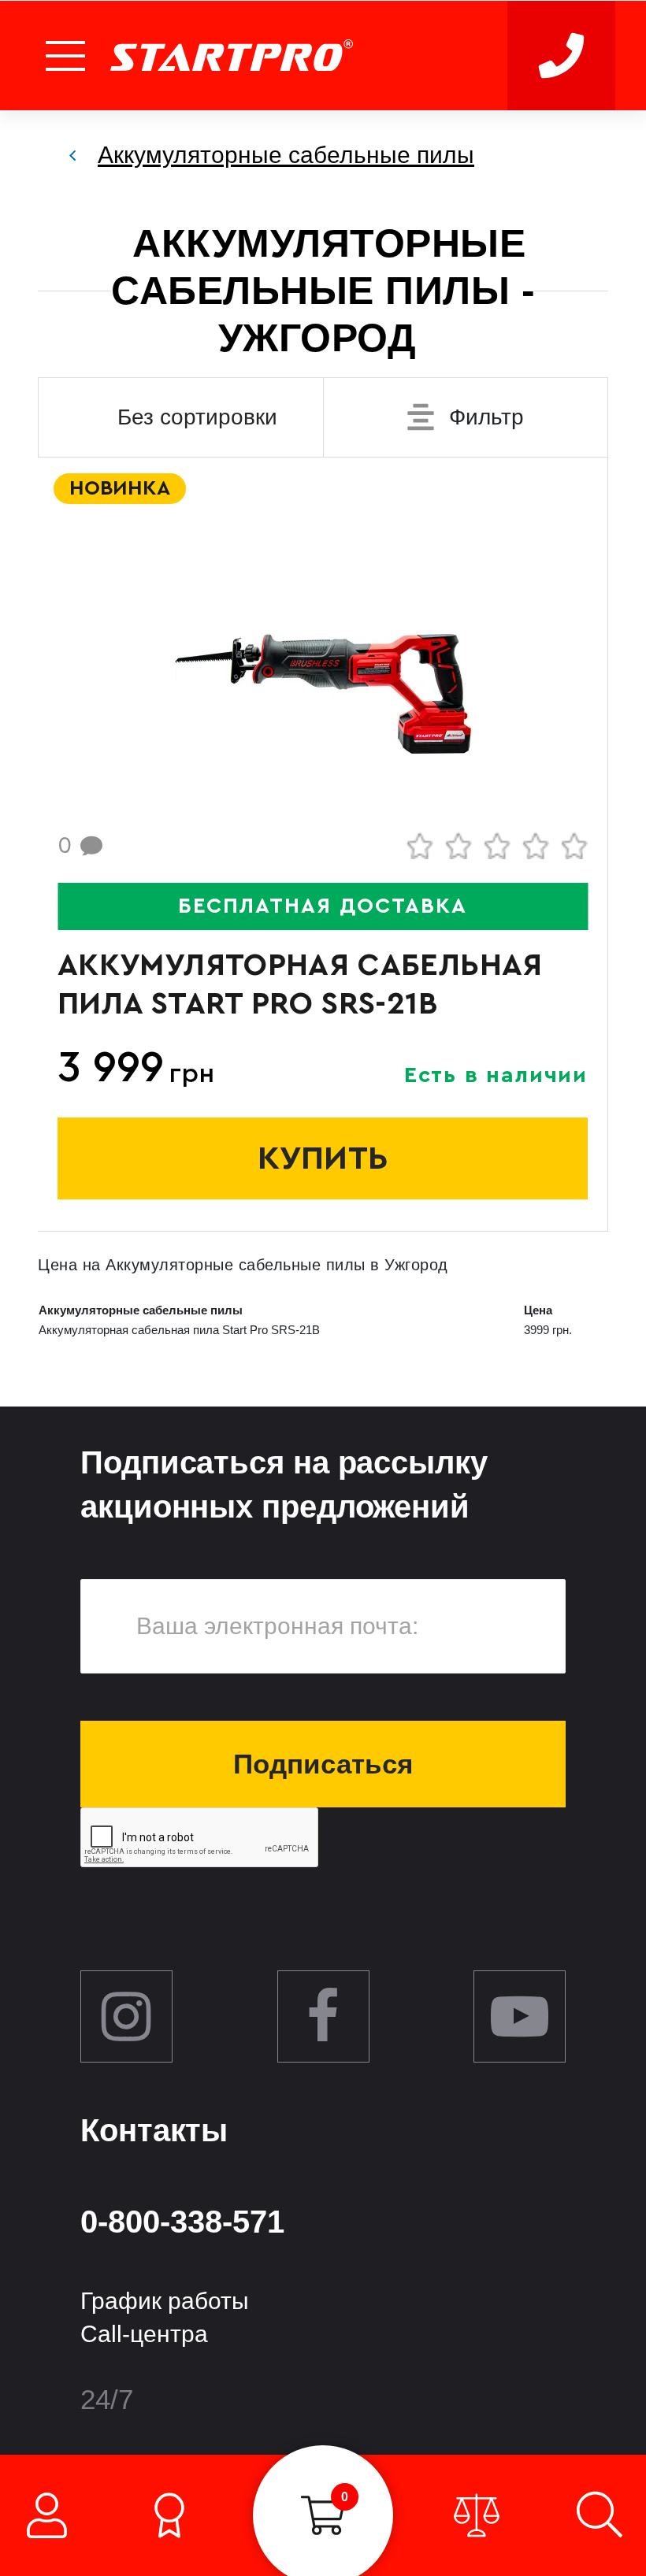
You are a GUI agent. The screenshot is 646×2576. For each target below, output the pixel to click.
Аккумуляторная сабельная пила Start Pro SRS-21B (300, 984)
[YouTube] (520, 2016)
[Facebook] (323, 2016)
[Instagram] (126, 2016)
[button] (67, 56)
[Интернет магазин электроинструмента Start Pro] (232, 56)
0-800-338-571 (182, 2222)
